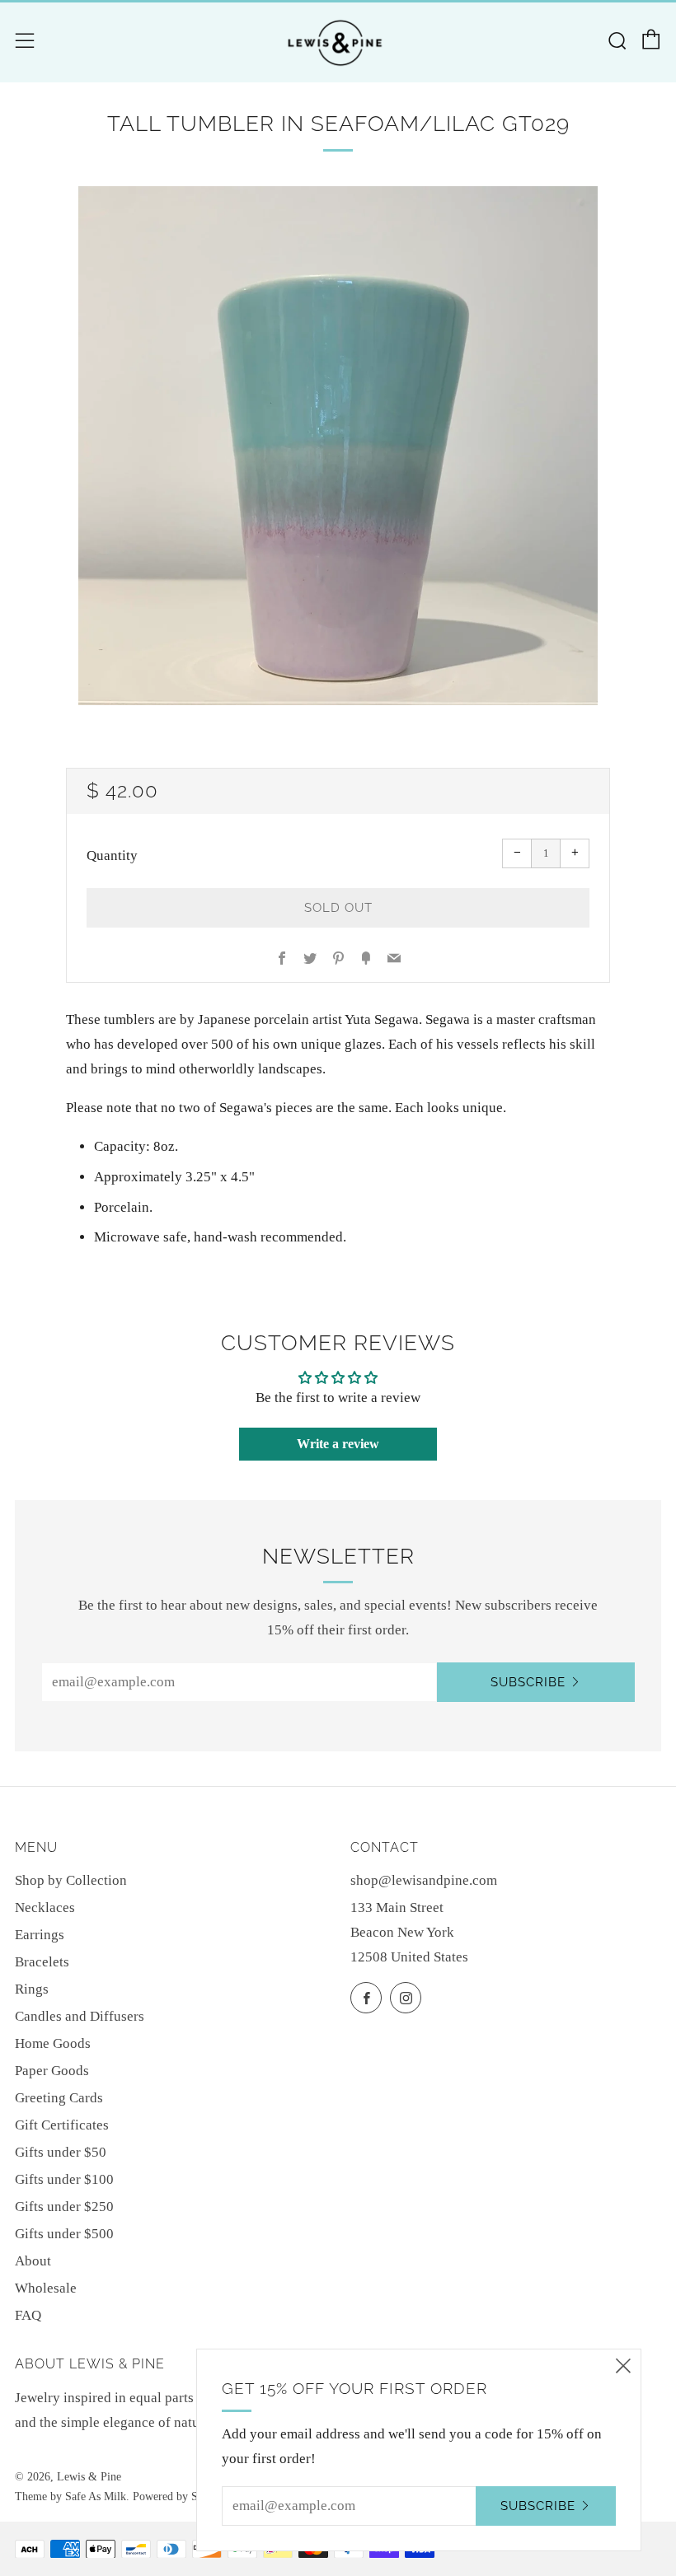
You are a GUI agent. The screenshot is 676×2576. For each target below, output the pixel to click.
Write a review (338, 1444)
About (33, 2261)
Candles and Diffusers (80, 2016)
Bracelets (42, 1962)
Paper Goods (52, 2071)
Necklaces (45, 1907)
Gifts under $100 (64, 2179)
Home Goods (53, 2043)
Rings (32, 1989)
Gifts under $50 (61, 2152)
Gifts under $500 (64, 2234)
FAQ (28, 2315)
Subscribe (528, 1682)
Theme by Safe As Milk (70, 2497)
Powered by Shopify (181, 2497)
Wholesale (46, 2288)
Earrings (40, 1935)
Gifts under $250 (64, 2207)
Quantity (112, 856)
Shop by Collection (71, 1880)
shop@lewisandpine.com (424, 1880)
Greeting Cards (59, 2098)
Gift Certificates (62, 2125)
